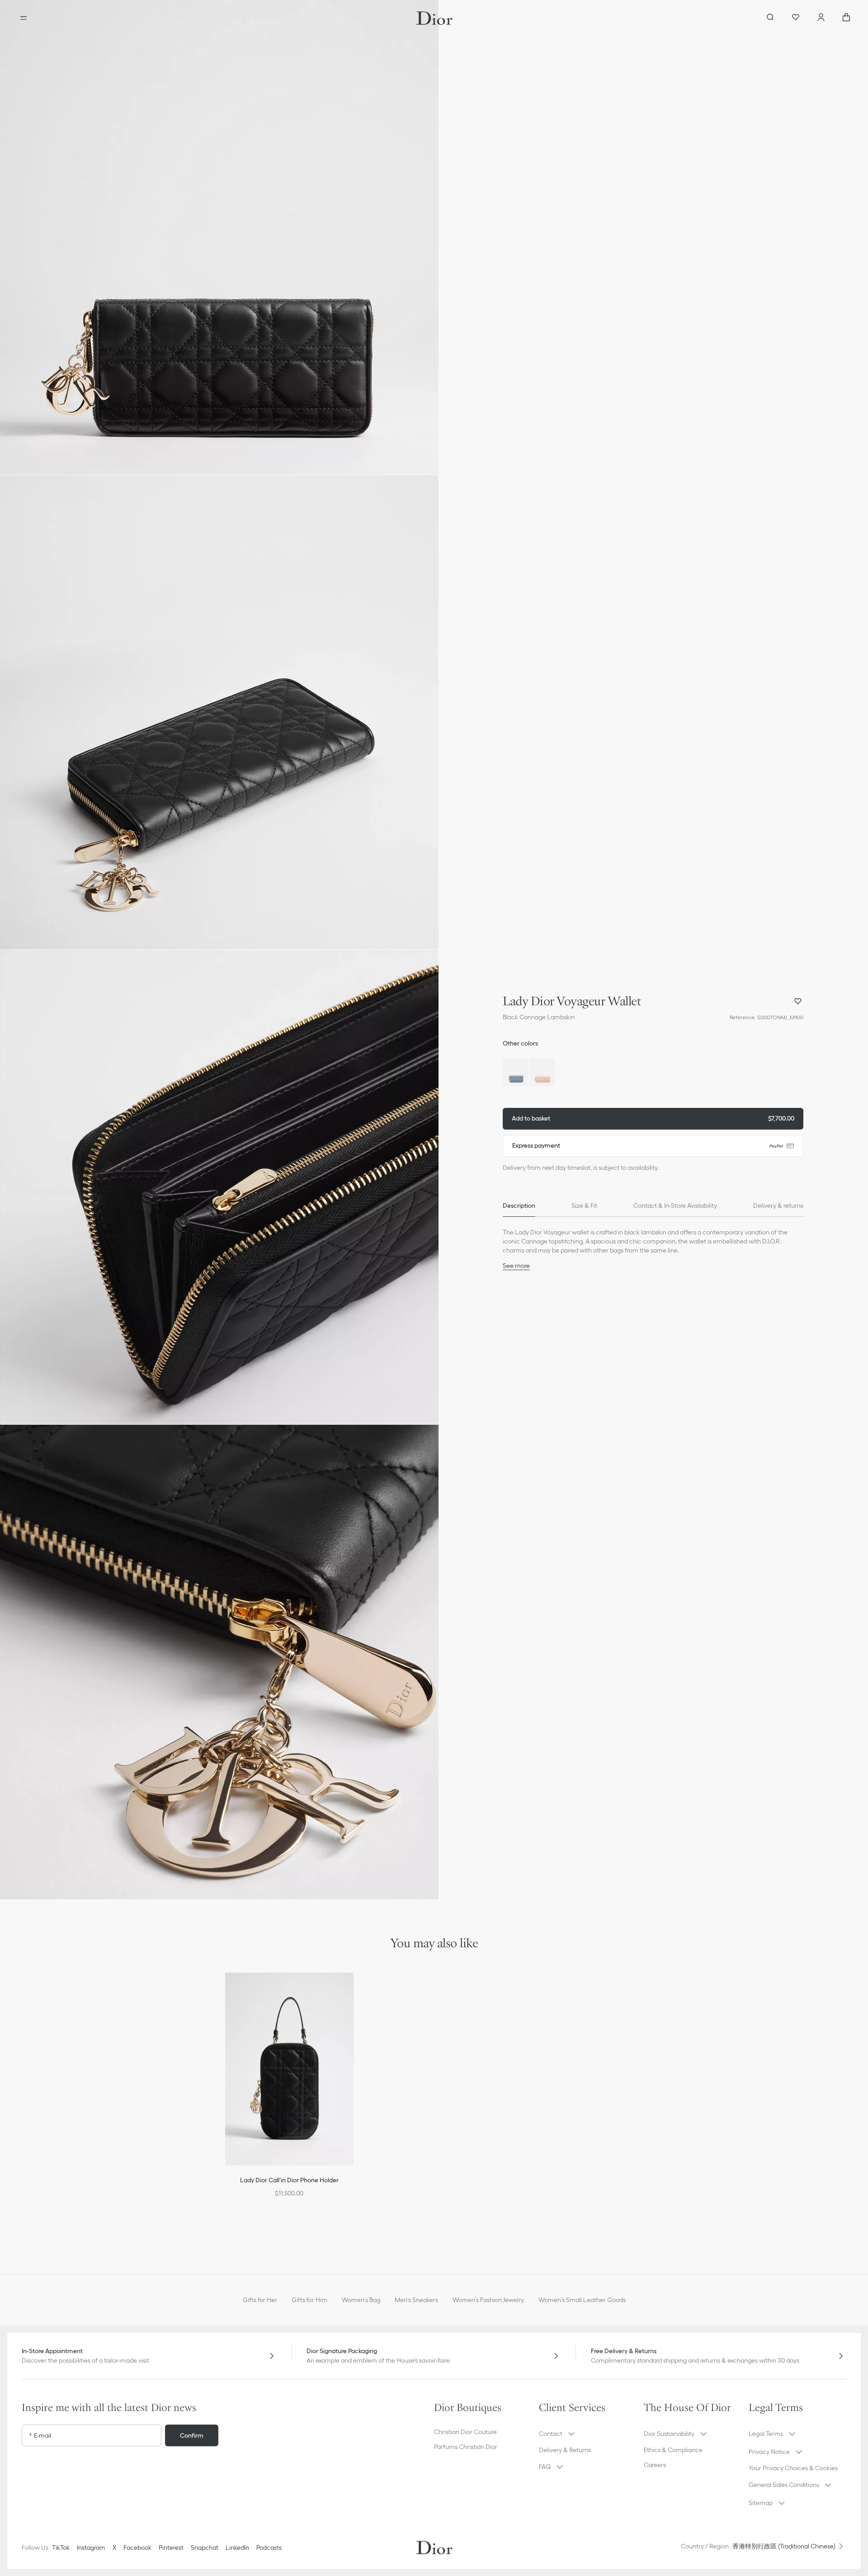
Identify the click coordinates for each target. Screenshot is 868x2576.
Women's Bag (361, 2300)
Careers (655, 2465)
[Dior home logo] (434, 18)
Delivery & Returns (565, 2450)
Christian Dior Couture (465, 2432)
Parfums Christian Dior (466, 2447)
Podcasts (269, 2548)
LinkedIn (237, 2548)
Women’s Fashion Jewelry (488, 2300)
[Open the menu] (24, 18)
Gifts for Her (260, 2300)
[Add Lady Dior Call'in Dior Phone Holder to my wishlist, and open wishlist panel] (353, 1991)
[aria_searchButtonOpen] (770, 18)
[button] (219, 237)
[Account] (821, 18)
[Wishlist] (796, 18)
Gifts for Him (309, 2300)
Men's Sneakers (416, 2300)
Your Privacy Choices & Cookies (793, 2468)
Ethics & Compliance (673, 2450)
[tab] (519, 1206)
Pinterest (171, 2548)
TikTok (61, 2548)
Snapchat (205, 2548)
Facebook (137, 2548)
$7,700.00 (653, 1118)
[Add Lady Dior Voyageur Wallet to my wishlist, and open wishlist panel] (798, 1001)
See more (516, 1266)
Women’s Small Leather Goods (582, 2300)
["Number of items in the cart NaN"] (846, 18)
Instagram (91, 2548)
